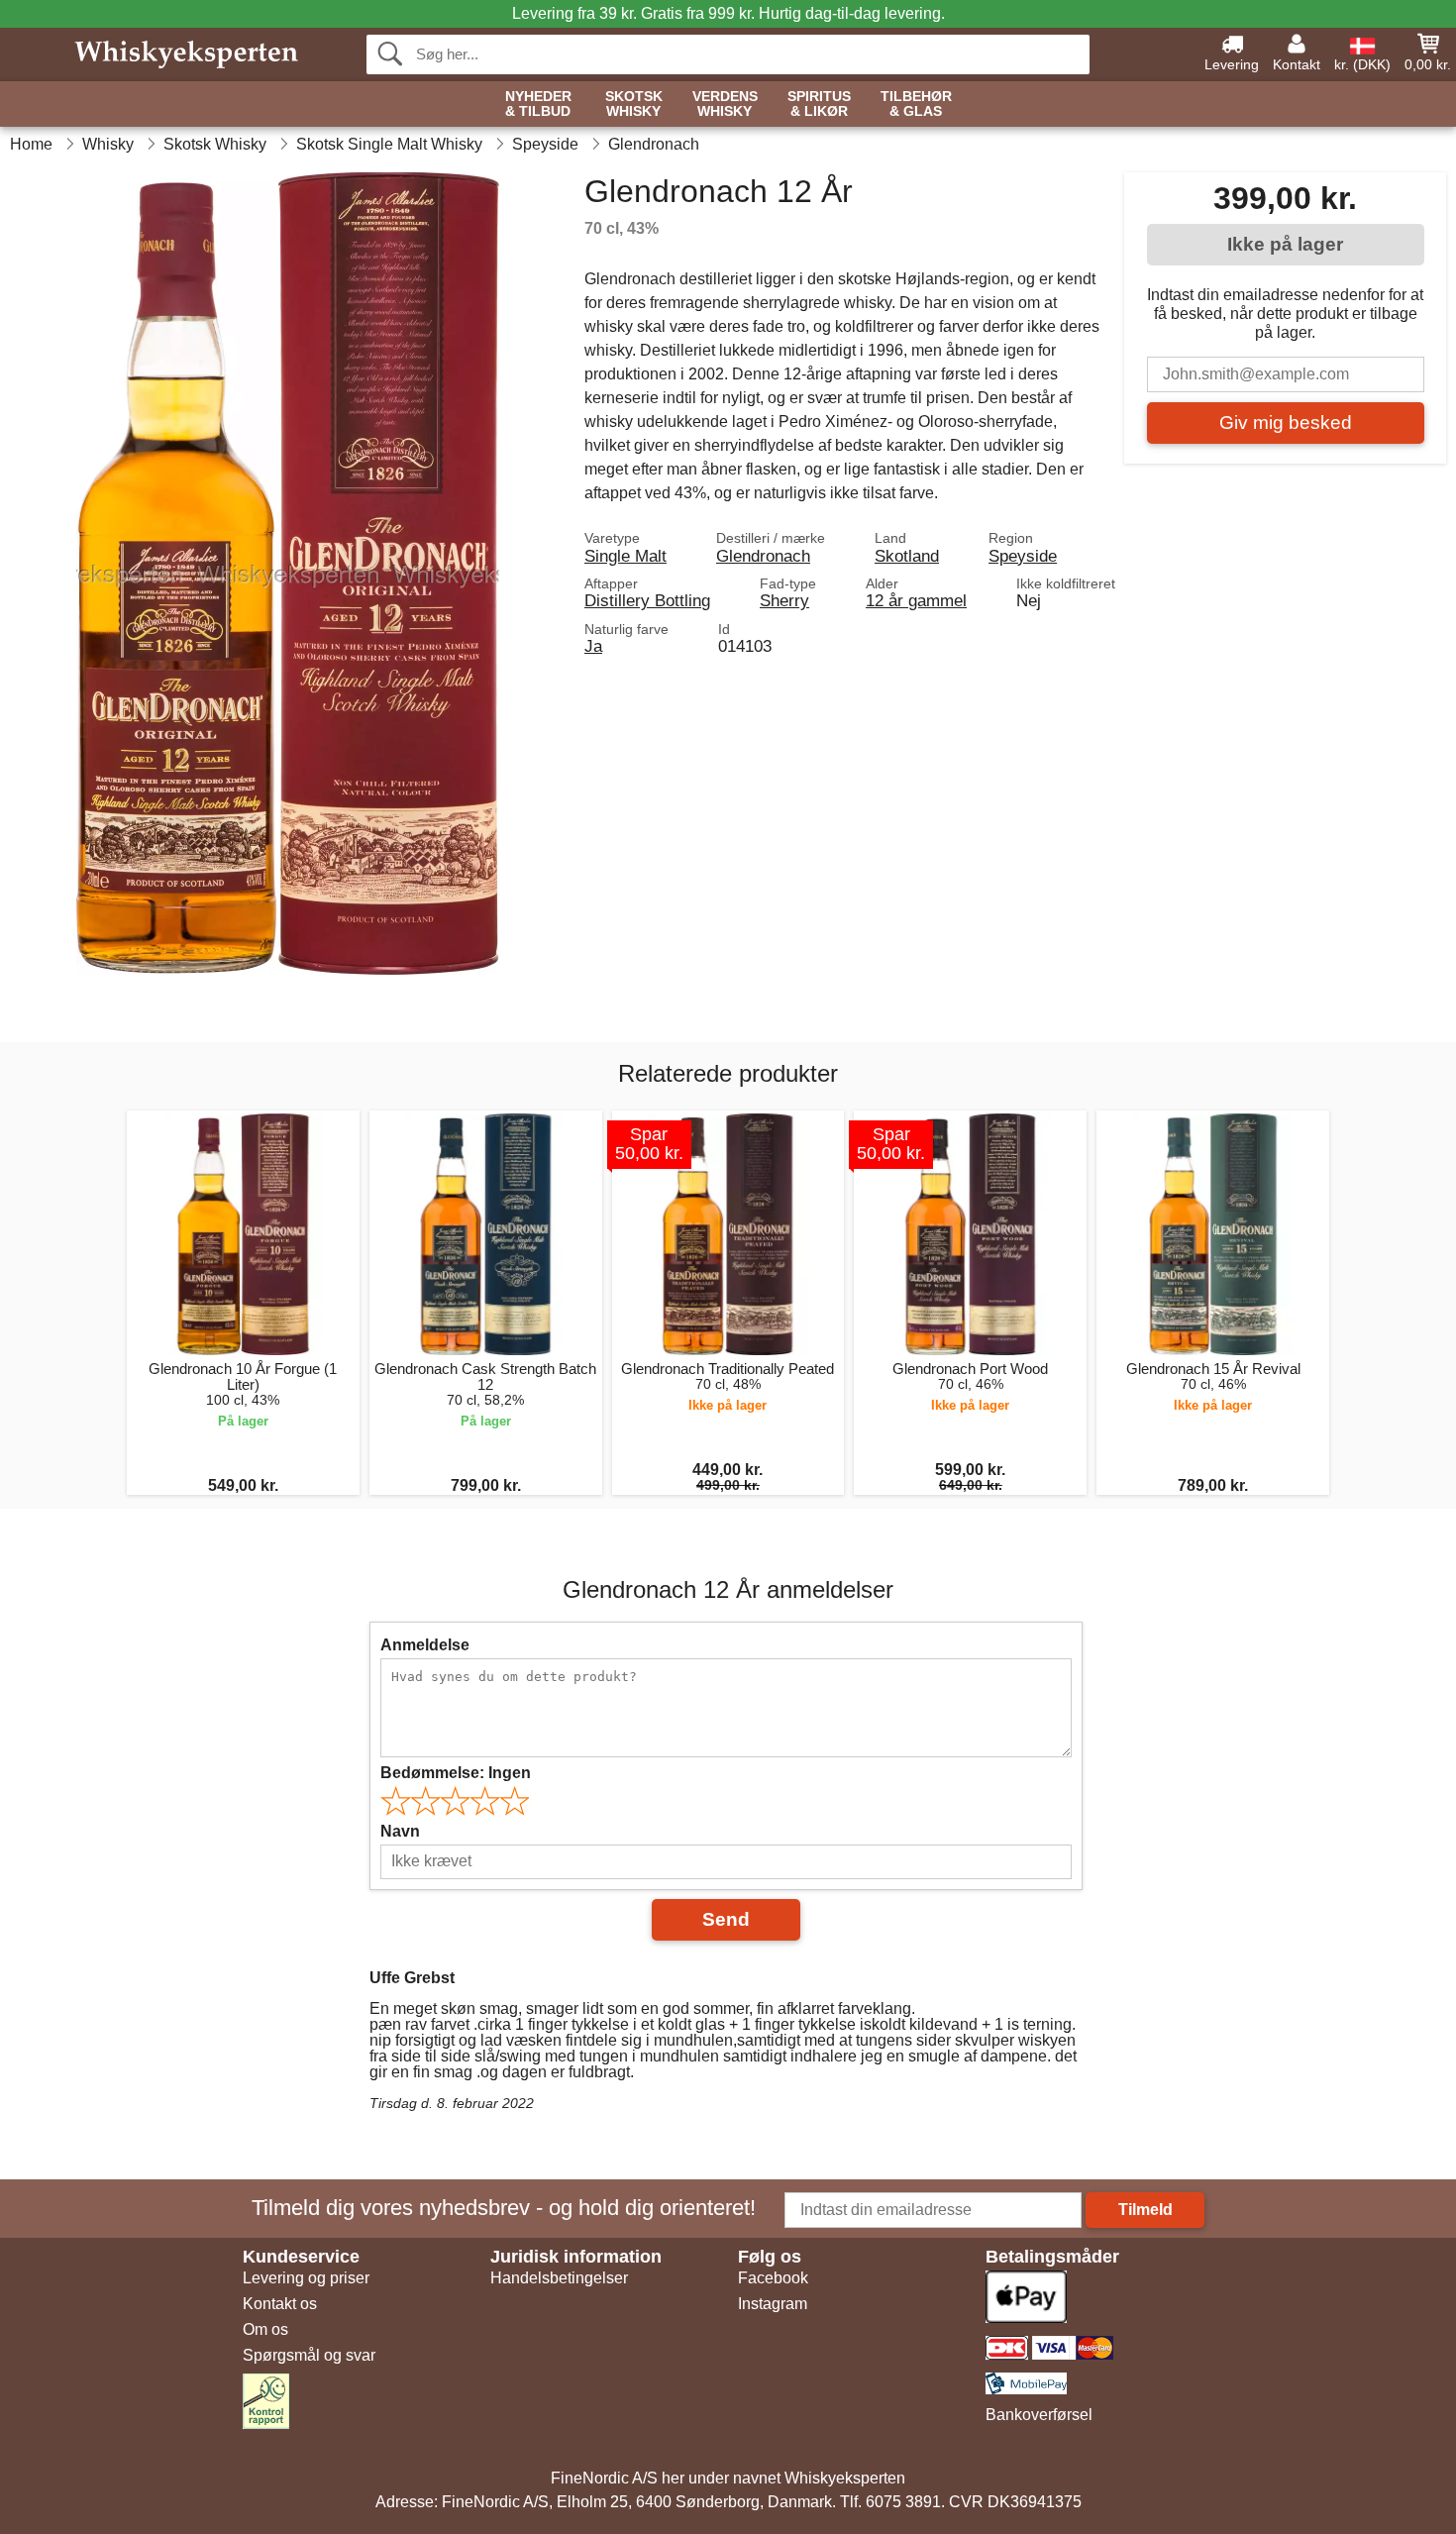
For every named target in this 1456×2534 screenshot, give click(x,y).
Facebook (773, 2278)
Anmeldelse (425, 1645)
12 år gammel (916, 600)
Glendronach (763, 556)
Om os (265, 2329)
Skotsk (634, 104)
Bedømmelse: (456, 1773)
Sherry (784, 600)
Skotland (907, 556)
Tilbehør (916, 104)
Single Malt (625, 556)
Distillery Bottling (647, 600)
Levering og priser (306, 2278)
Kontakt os (280, 2304)
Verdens (725, 104)
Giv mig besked (1286, 422)
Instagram (773, 2304)
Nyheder (538, 104)
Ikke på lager (1285, 244)
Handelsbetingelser (559, 2278)
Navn (400, 1831)
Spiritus (819, 104)
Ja (593, 646)
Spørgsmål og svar (309, 2355)
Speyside (1023, 556)
